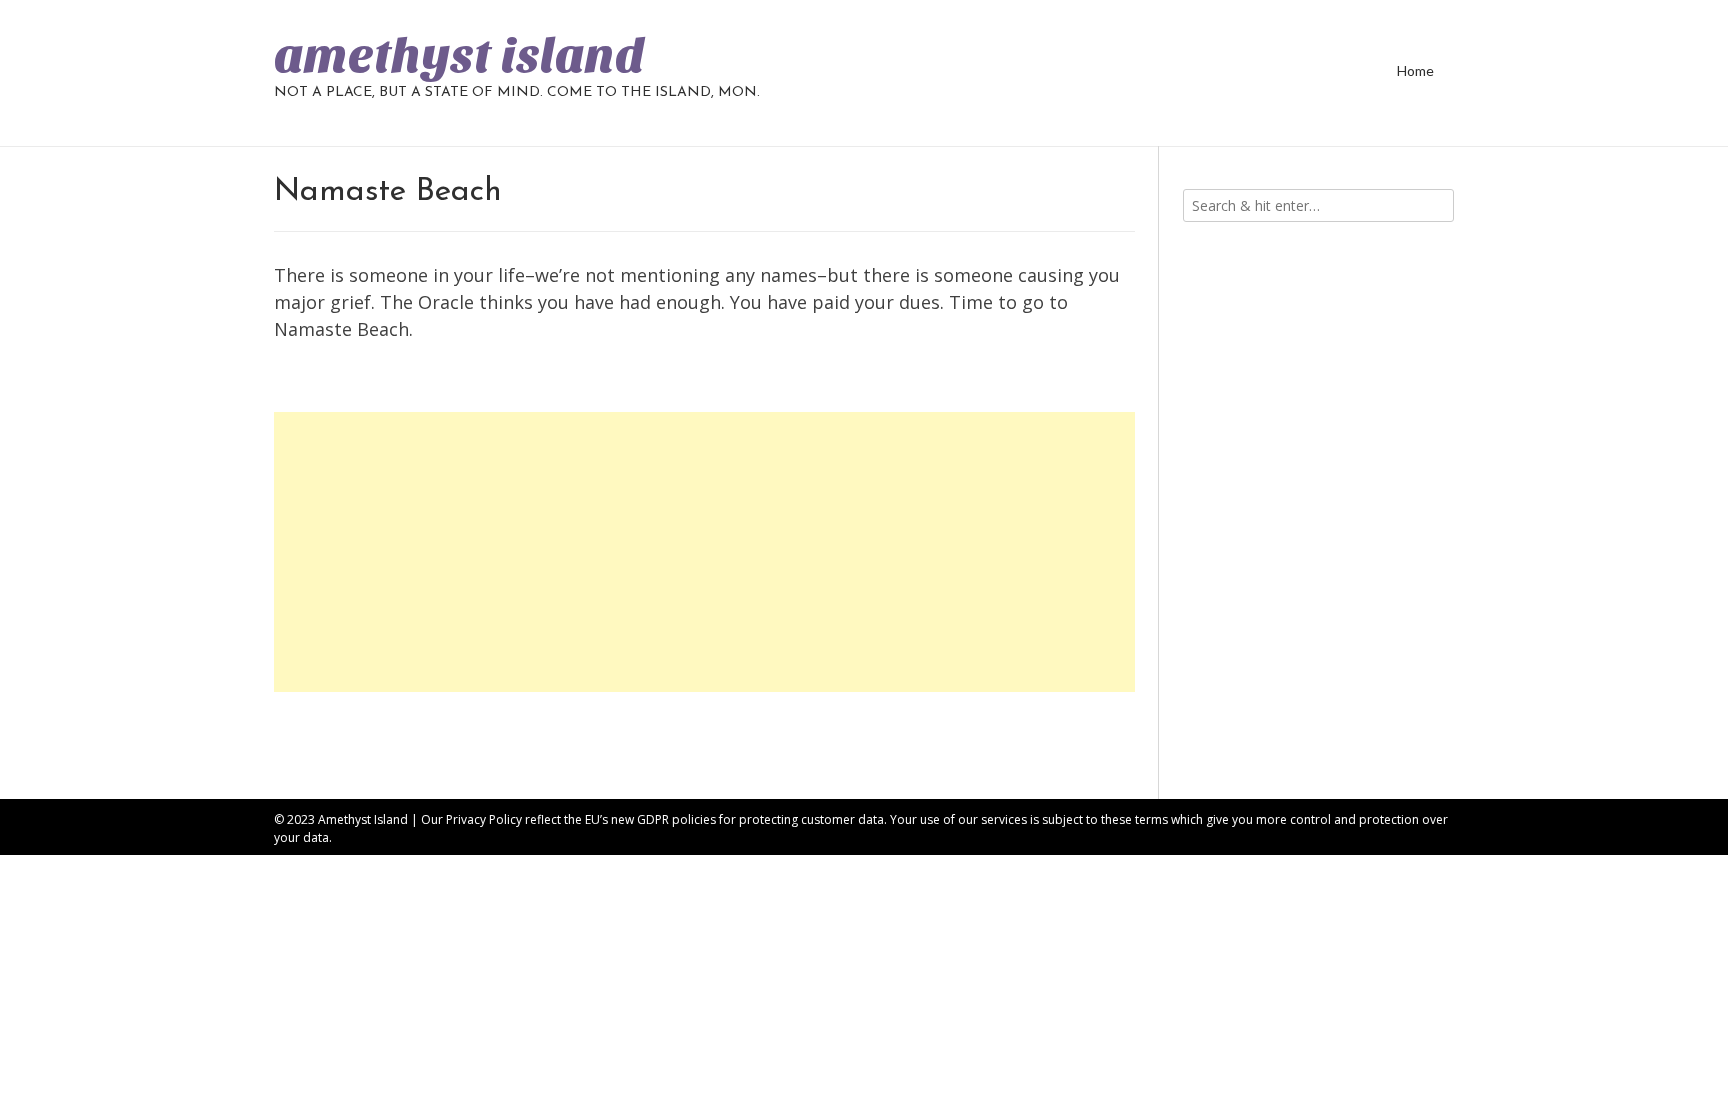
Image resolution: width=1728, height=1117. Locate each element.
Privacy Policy (484, 819)
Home (1415, 70)
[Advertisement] (704, 552)
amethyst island (459, 56)
